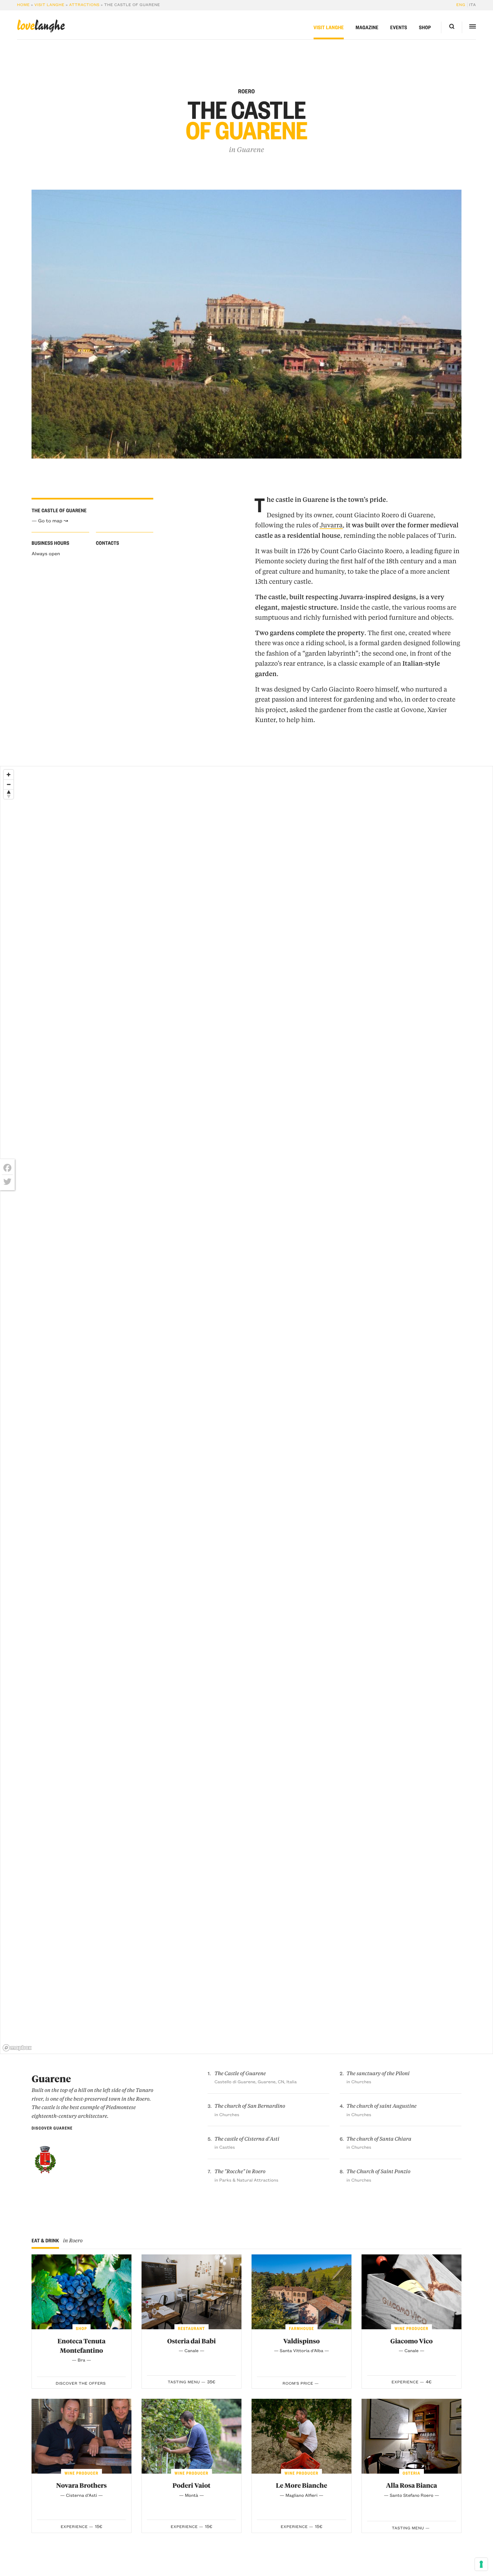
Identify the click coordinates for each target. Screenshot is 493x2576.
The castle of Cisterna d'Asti (247, 2139)
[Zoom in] (9, 775)
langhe (41, 26)
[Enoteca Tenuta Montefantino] (81, 2292)
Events (399, 27)
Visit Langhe (49, 5)
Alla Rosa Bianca (412, 2485)
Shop (425, 27)
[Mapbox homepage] (17, 2048)
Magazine (367, 27)
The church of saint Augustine (381, 2106)
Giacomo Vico (412, 2341)
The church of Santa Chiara (379, 2139)
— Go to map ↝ (50, 520)
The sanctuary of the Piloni (378, 2073)
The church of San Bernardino (250, 2106)
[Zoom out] (9, 784)
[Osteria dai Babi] (191, 2292)
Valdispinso (302, 2341)
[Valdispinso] (302, 2292)
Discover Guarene (52, 2128)
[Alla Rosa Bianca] (412, 2436)
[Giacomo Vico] (412, 2292)
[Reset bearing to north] (9, 794)
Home (23, 5)
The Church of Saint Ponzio (378, 2171)
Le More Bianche (302, 2485)
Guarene (250, 150)
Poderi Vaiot (191, 2485)
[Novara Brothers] (81, 2436)
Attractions (84, 5)
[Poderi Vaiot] (191, 2436)
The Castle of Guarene (240, 2073)
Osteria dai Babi (192, 2341)
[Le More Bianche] (302, 2436)
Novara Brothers (82, 2485)
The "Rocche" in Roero (240, 2171)
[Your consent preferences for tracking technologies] (481, 2564)
